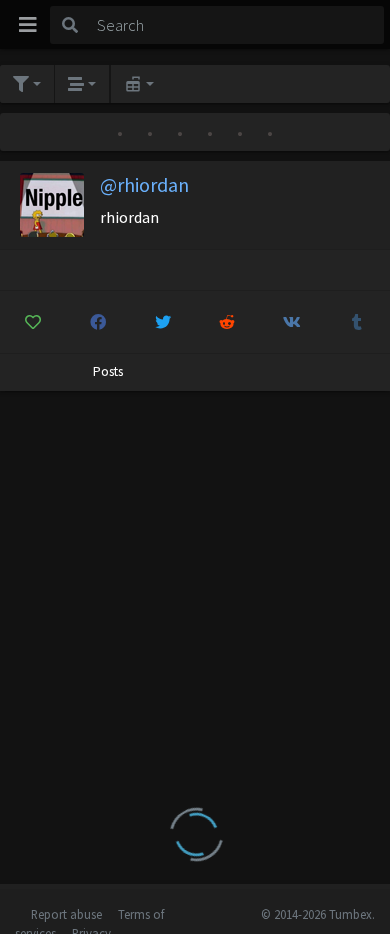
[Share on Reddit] (228, 322)
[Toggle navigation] (28, 25)
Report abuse (66, 914)
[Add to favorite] (33, 322)
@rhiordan (144, 184)
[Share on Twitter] (163, 322)
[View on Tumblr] (357, 322)
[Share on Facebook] (98, 322)
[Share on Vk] (292, 322)
